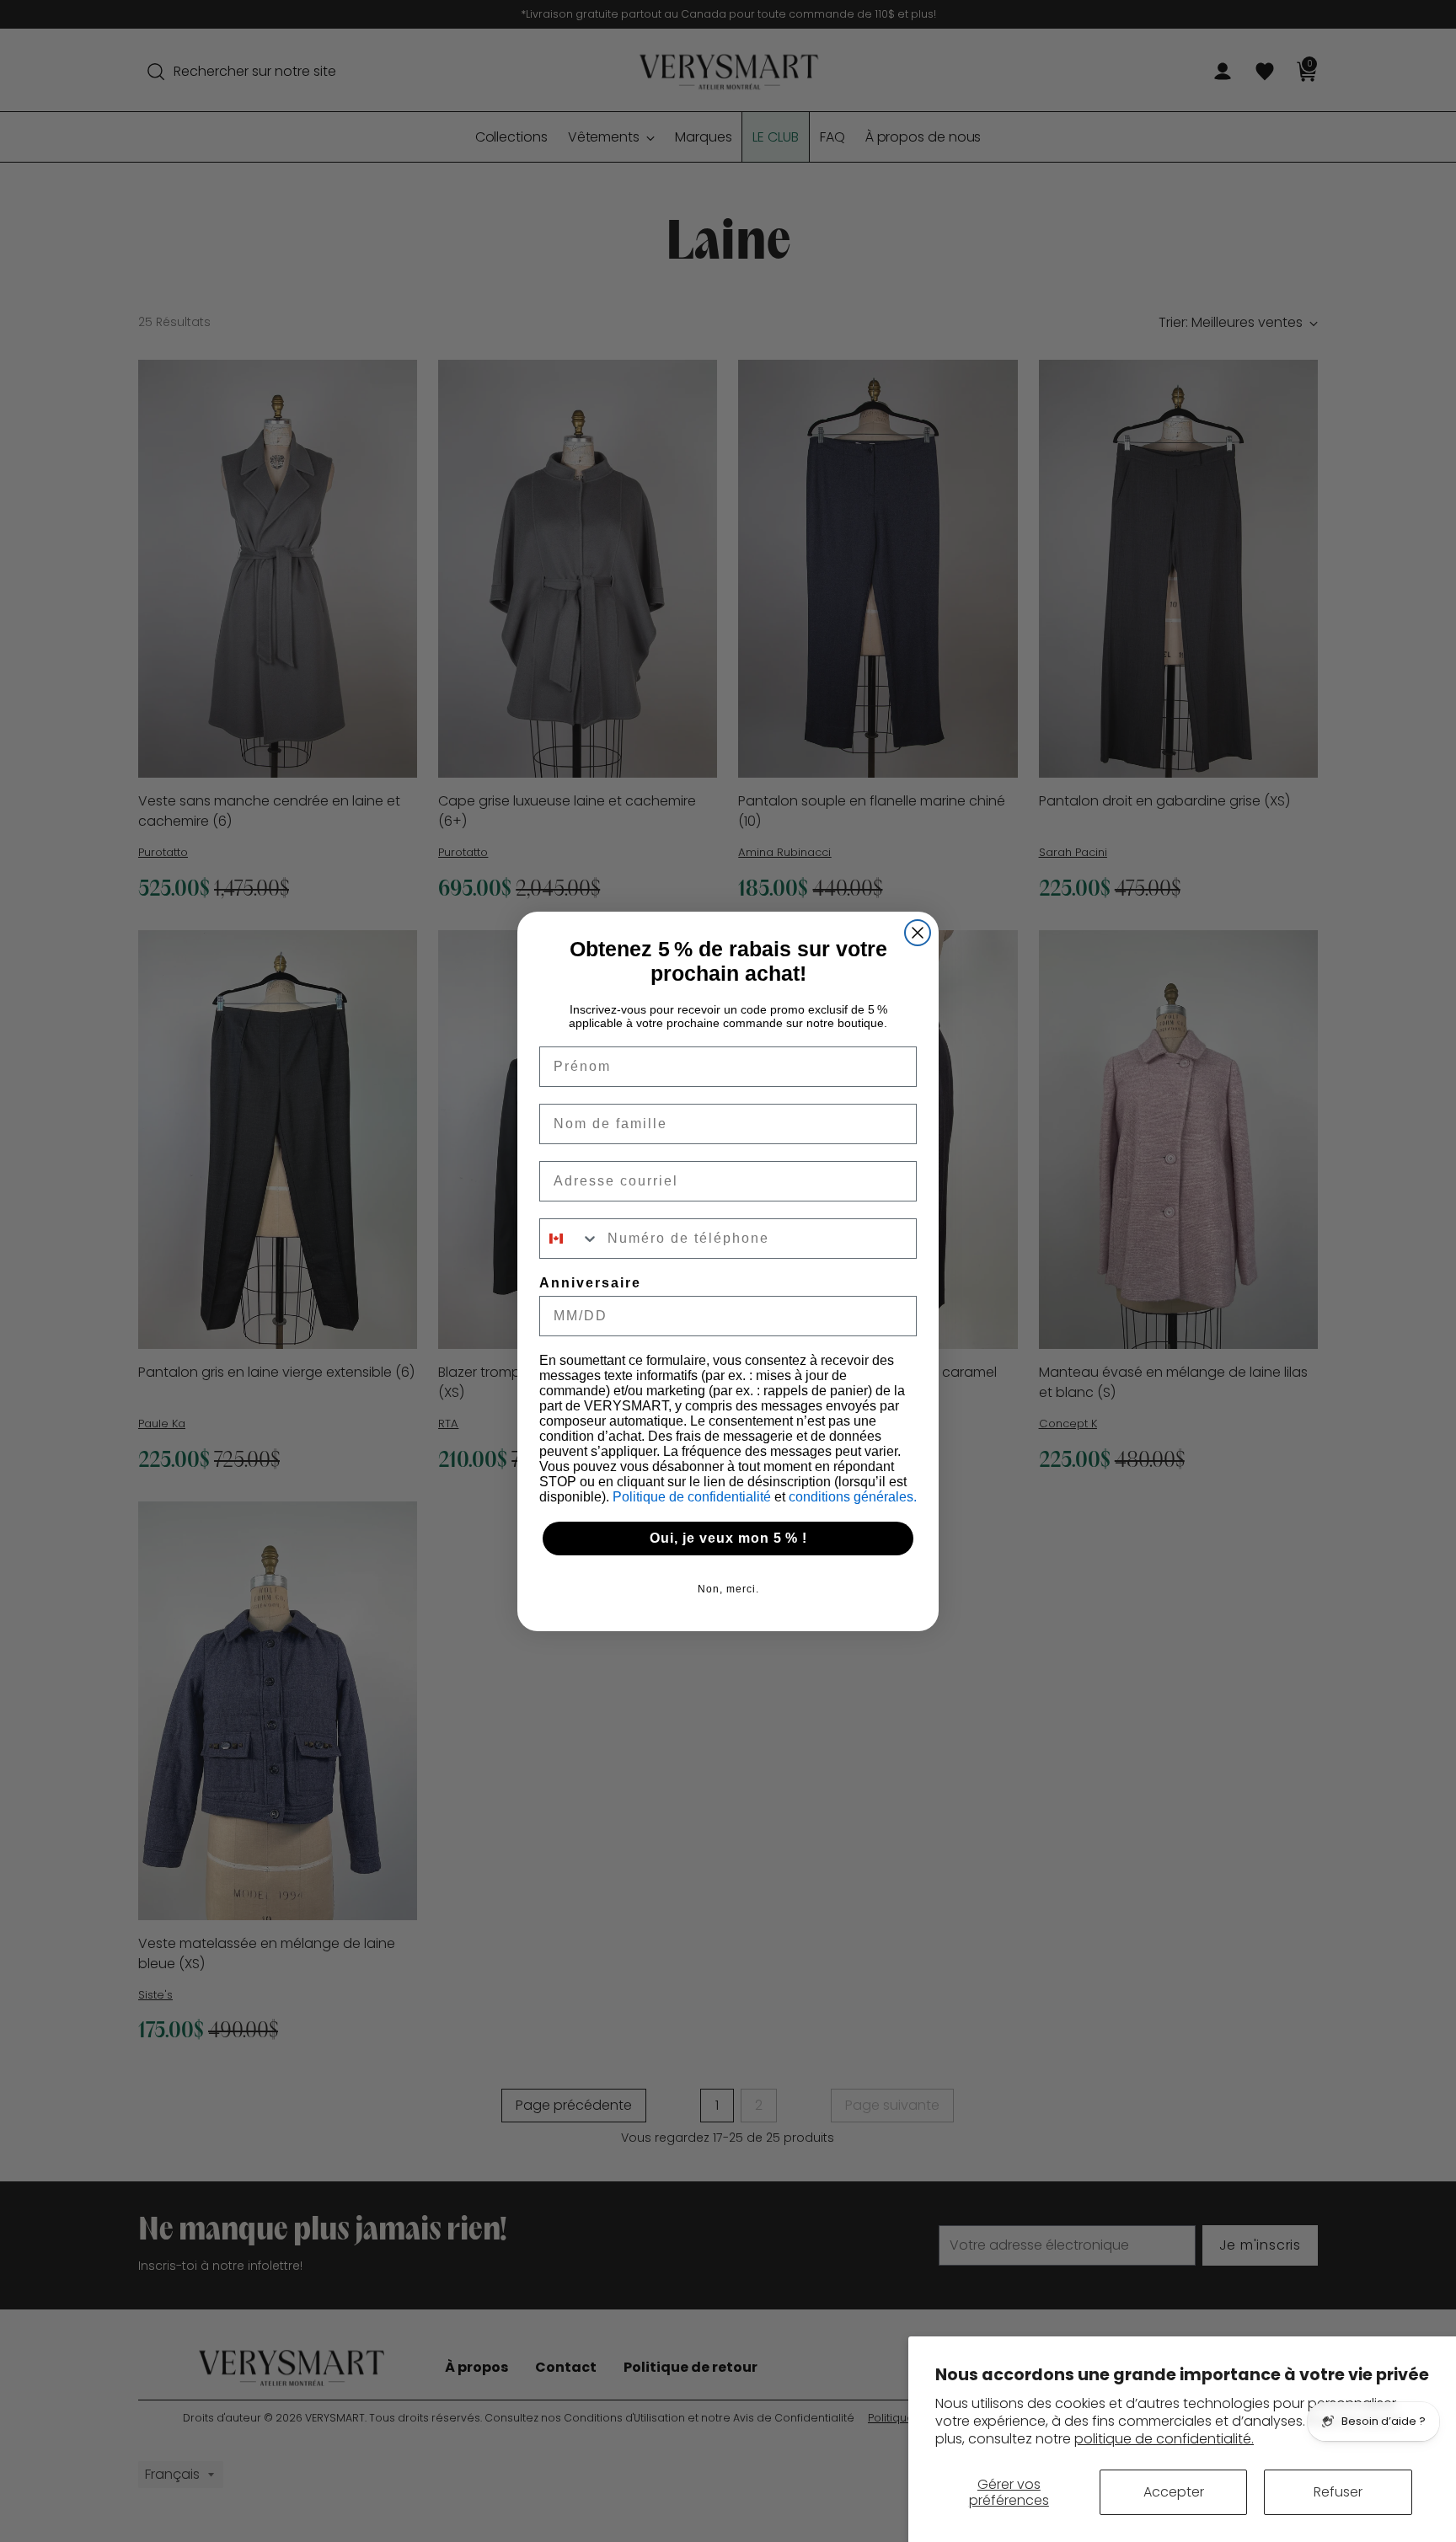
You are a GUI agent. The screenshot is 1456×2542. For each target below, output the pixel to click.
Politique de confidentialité (693, 1497)
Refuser (1338, 2492)
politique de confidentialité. (1164, 2439)
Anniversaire (590, 1283)
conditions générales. (853, 1497)
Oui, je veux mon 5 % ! (728, 1538)
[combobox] (570, 1239)
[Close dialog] (918, 933)
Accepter (1174, 2492)
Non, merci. (728, 1589)
